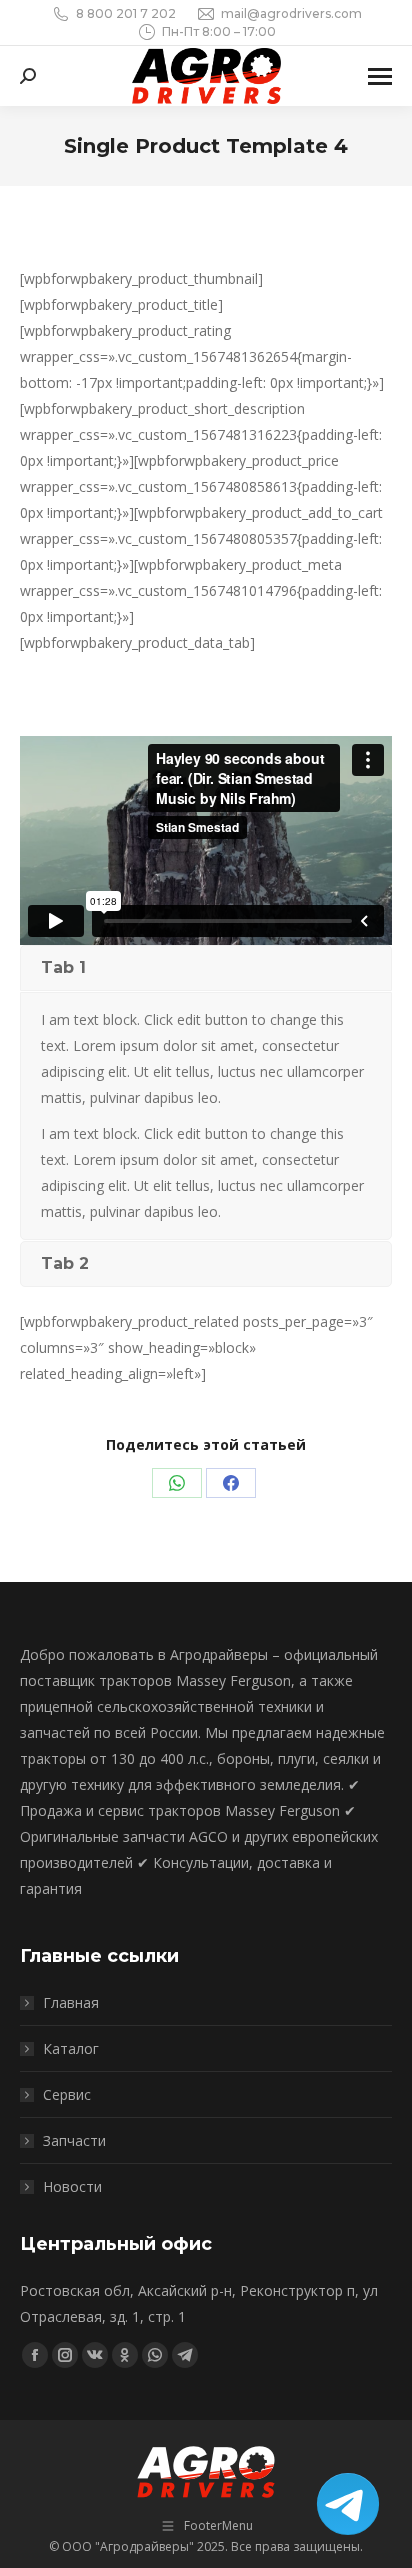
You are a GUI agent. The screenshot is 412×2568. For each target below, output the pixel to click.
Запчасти (74, 2140)
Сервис (67, 2094)
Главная (71, 2002)
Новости (72, 2186)
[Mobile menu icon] (380, 76)
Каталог (71, 2048)
